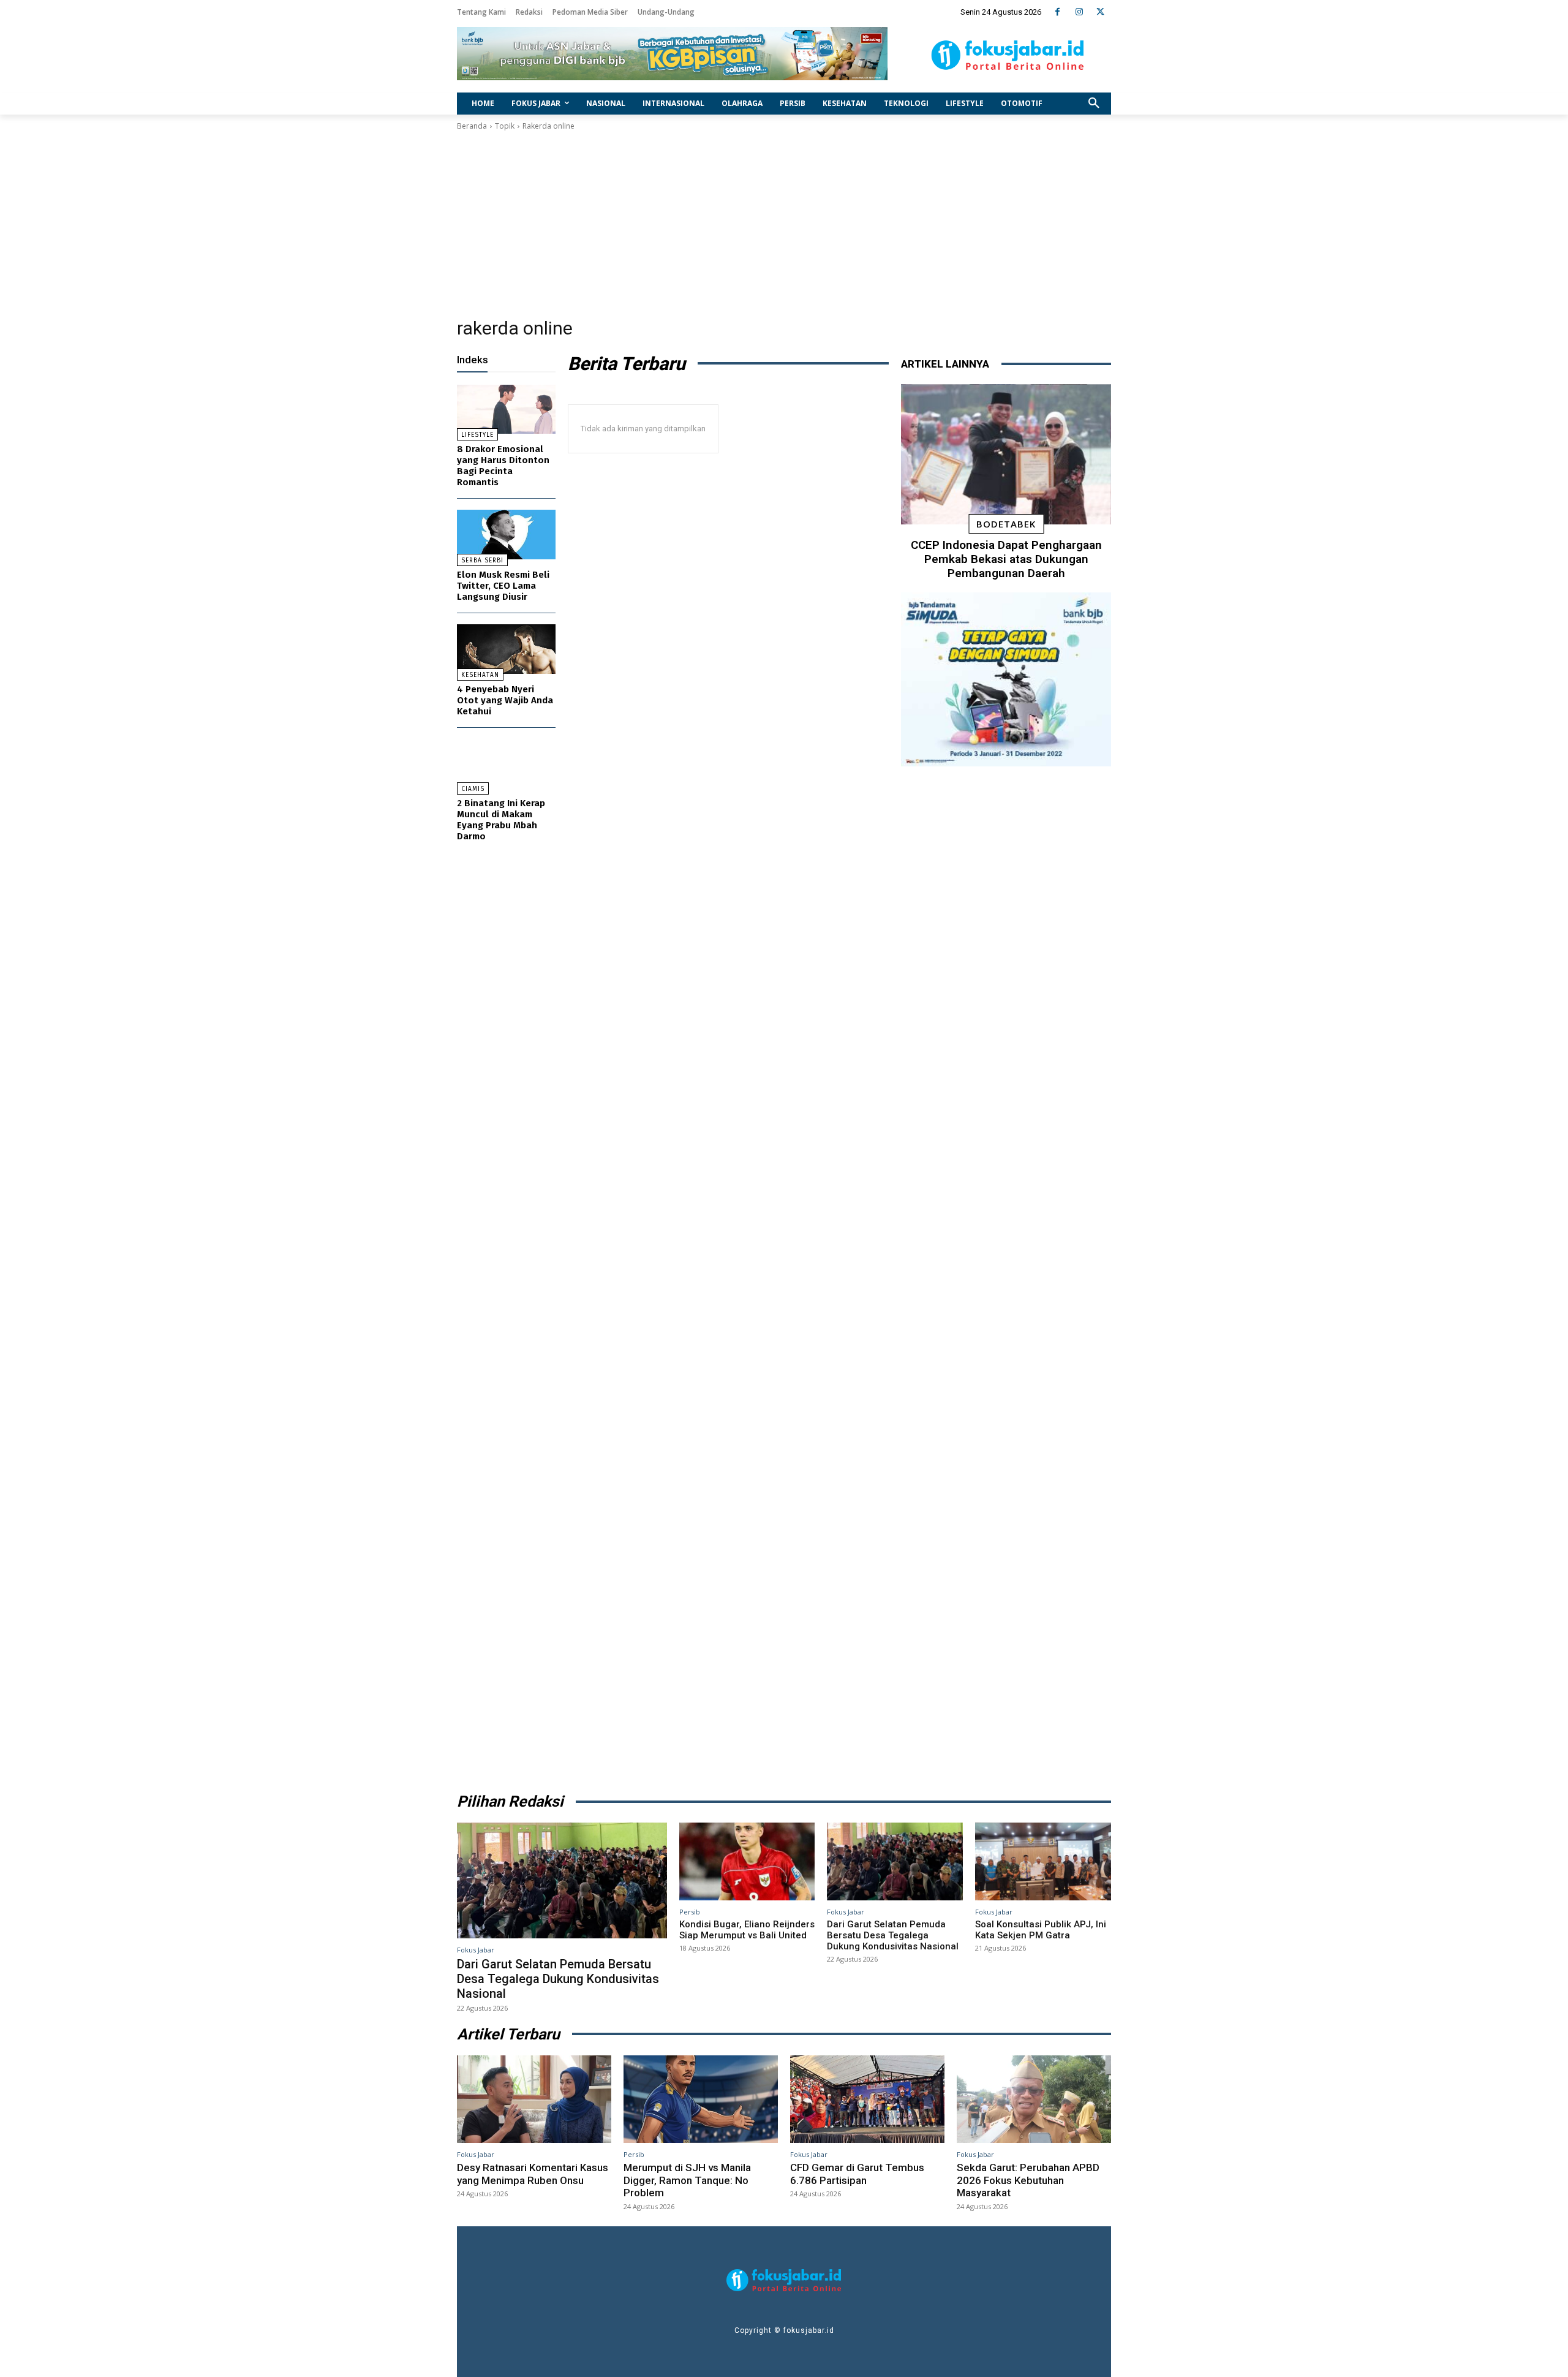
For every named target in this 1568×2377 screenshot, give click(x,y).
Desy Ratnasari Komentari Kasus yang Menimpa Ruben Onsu (533, 2174)
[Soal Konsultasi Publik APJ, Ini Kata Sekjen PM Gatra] (1043, 1861)
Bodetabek (1006, 524)
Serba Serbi (482, 561)
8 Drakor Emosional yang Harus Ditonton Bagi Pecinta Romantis (503, 466)
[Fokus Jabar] (1008, 55)
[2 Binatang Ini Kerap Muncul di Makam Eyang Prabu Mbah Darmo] (506, 764)
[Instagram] (1079, 12)
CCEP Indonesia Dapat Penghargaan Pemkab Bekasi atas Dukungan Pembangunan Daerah (1006, 559)
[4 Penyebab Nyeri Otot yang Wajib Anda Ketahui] (506, 649)
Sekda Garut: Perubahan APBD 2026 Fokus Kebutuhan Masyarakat (1028, 2180)
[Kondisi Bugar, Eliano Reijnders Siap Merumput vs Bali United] (747, 1861)
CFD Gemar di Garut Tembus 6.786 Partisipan (857, 2174)
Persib (690, 1912)
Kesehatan (480, 675)
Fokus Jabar (476, 1950)
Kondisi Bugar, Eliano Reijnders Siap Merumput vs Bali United (747, 1930)
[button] (1094, 104)
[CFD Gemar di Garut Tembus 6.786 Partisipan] (867, 2099)
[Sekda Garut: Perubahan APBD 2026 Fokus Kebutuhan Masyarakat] (1034, 2099)
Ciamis (473, 789)
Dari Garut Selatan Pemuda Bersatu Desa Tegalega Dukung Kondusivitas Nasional (558, 1979)
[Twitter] (1100, 12)
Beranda (472, 126)
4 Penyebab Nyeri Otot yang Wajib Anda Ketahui (505, 700)
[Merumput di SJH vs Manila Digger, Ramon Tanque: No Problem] (701, 2099)
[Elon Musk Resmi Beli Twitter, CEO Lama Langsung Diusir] (506, 535)
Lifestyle (477, 435)
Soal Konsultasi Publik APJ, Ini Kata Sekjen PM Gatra (1041, 1930)
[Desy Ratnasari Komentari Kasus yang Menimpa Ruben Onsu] (534, 2099)
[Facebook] (1057, 12)
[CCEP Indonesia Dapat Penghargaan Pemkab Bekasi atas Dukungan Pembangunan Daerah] (1006, 455)
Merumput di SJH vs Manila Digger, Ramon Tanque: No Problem (687, 2180)
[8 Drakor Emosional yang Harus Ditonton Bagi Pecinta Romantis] (506, 410)
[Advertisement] (784, 224)
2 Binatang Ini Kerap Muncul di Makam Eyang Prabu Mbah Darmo (501, 820)
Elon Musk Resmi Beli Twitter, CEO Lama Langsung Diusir (503, 586)
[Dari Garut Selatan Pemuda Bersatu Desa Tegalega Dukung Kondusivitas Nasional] (562, 1880)
